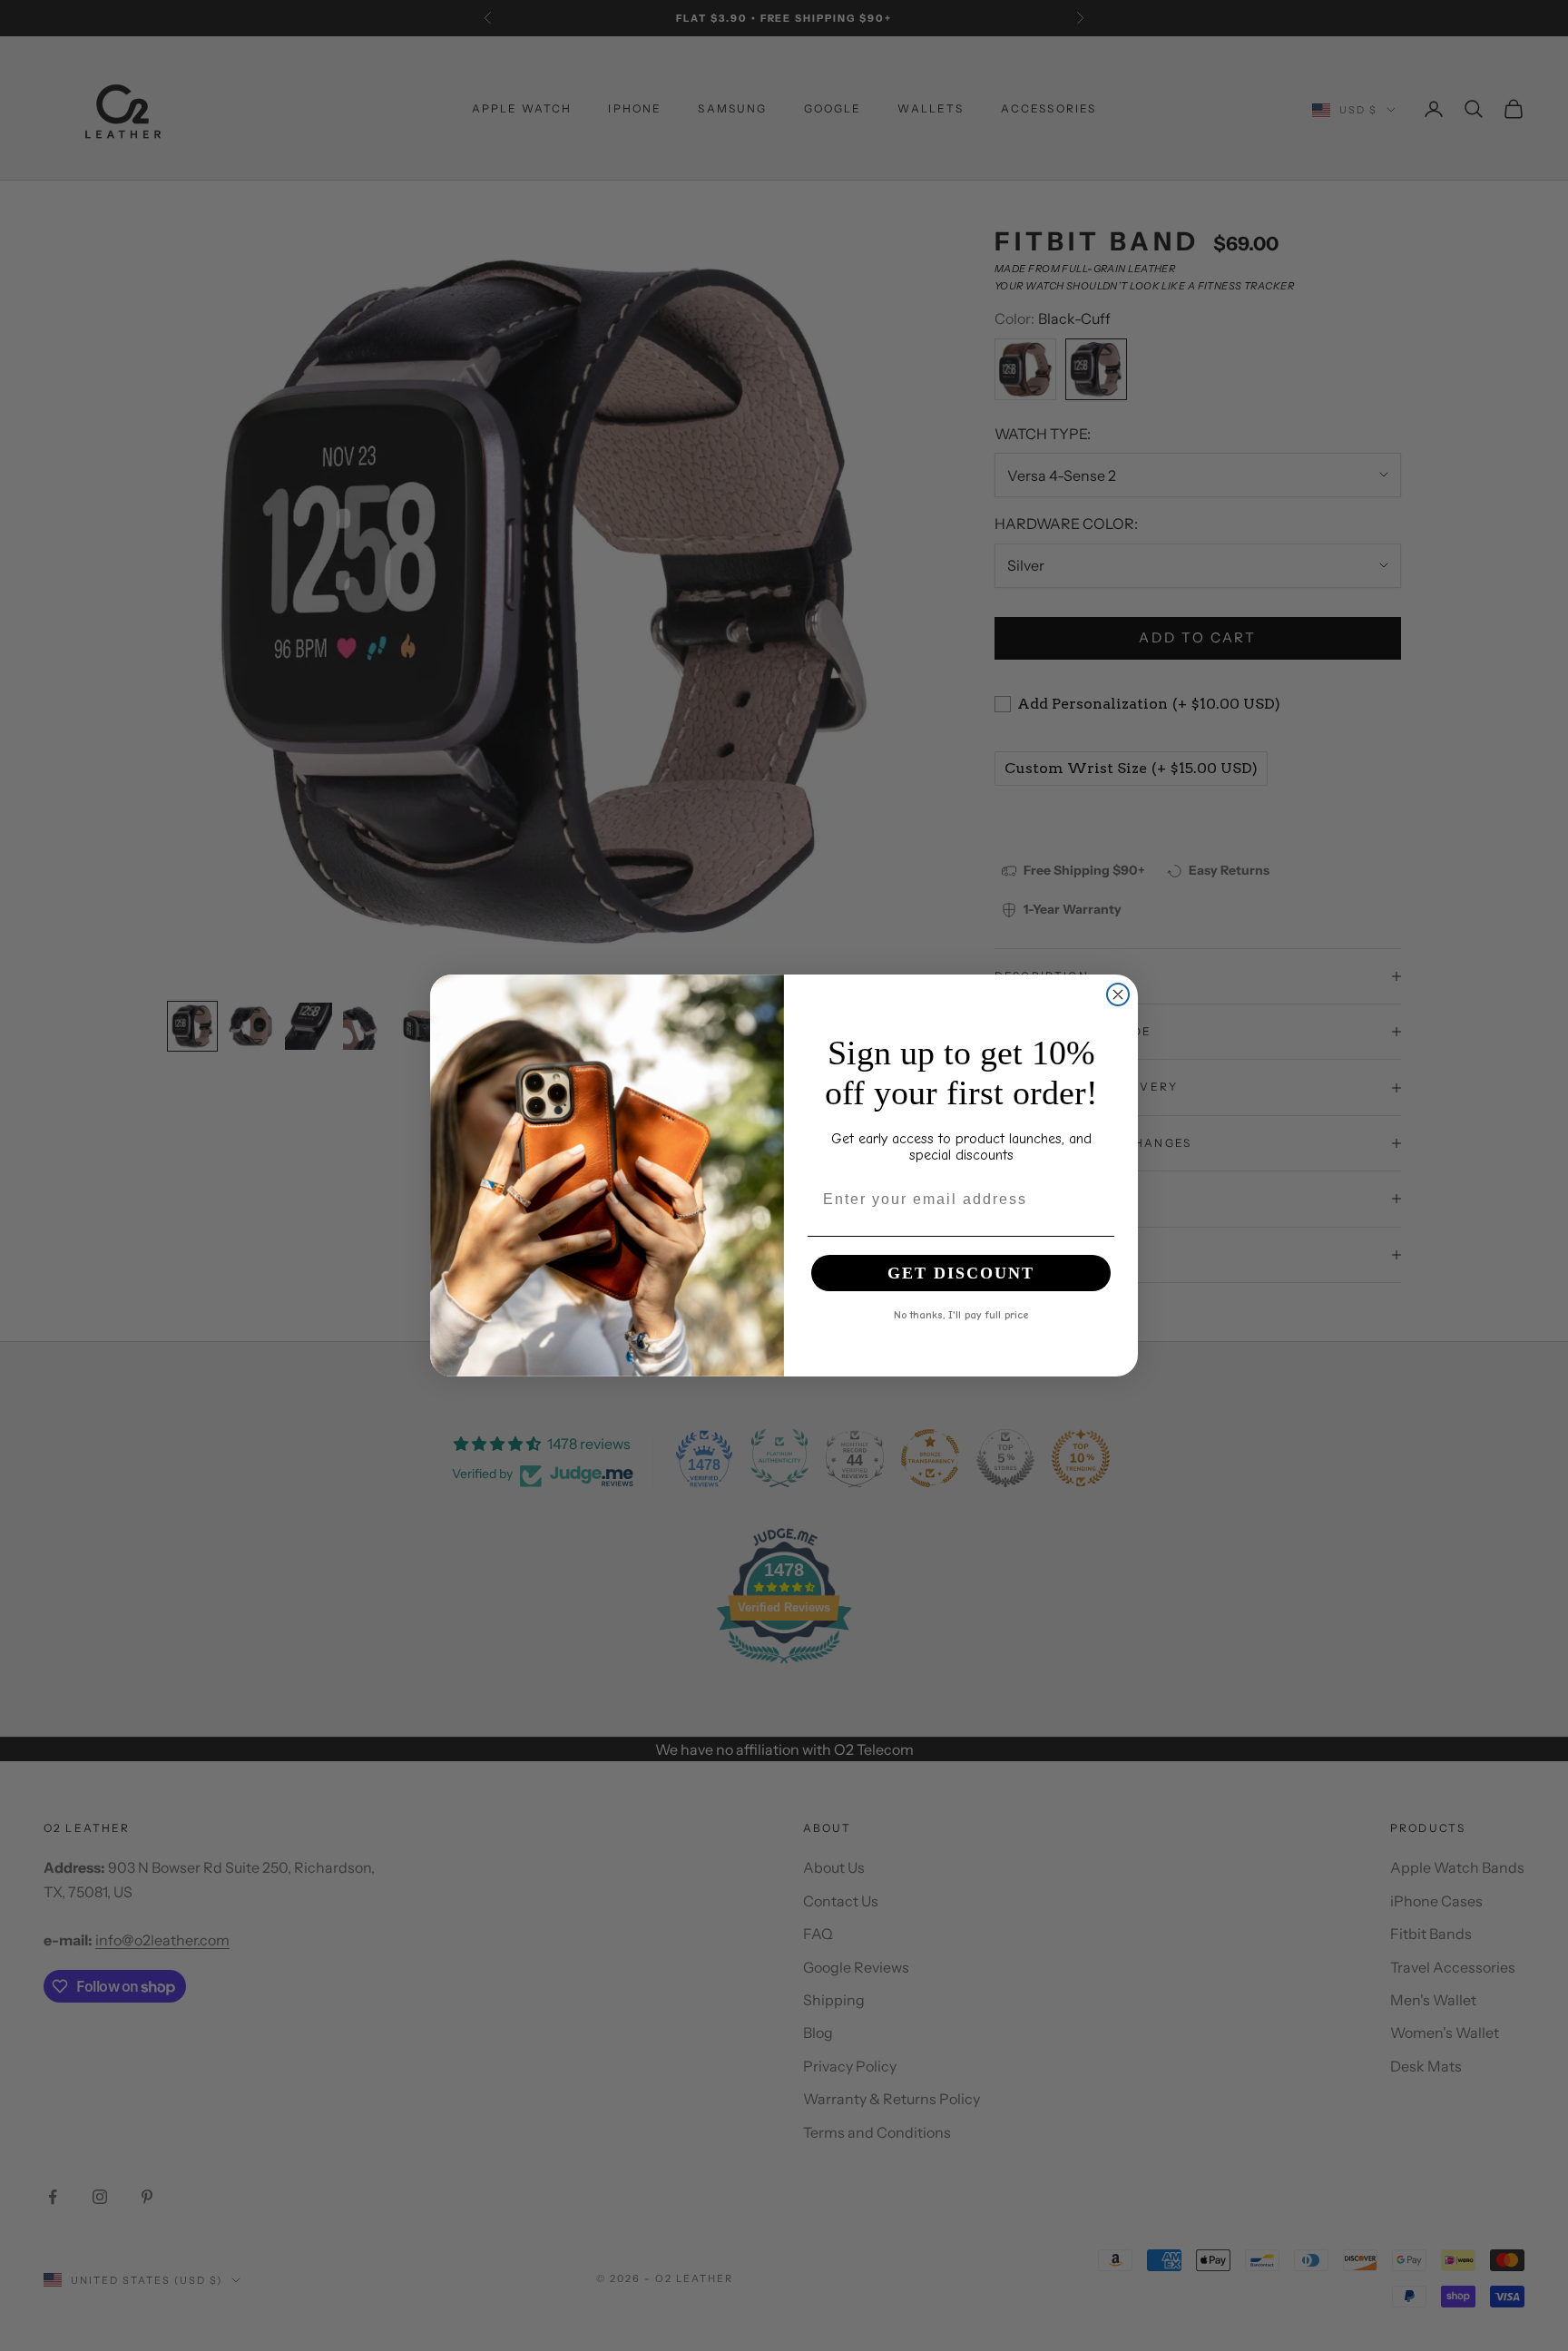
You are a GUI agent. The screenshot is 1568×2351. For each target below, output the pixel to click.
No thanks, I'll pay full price (961, 1314)
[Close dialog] (1118, 994)
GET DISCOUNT (961, 1273)
